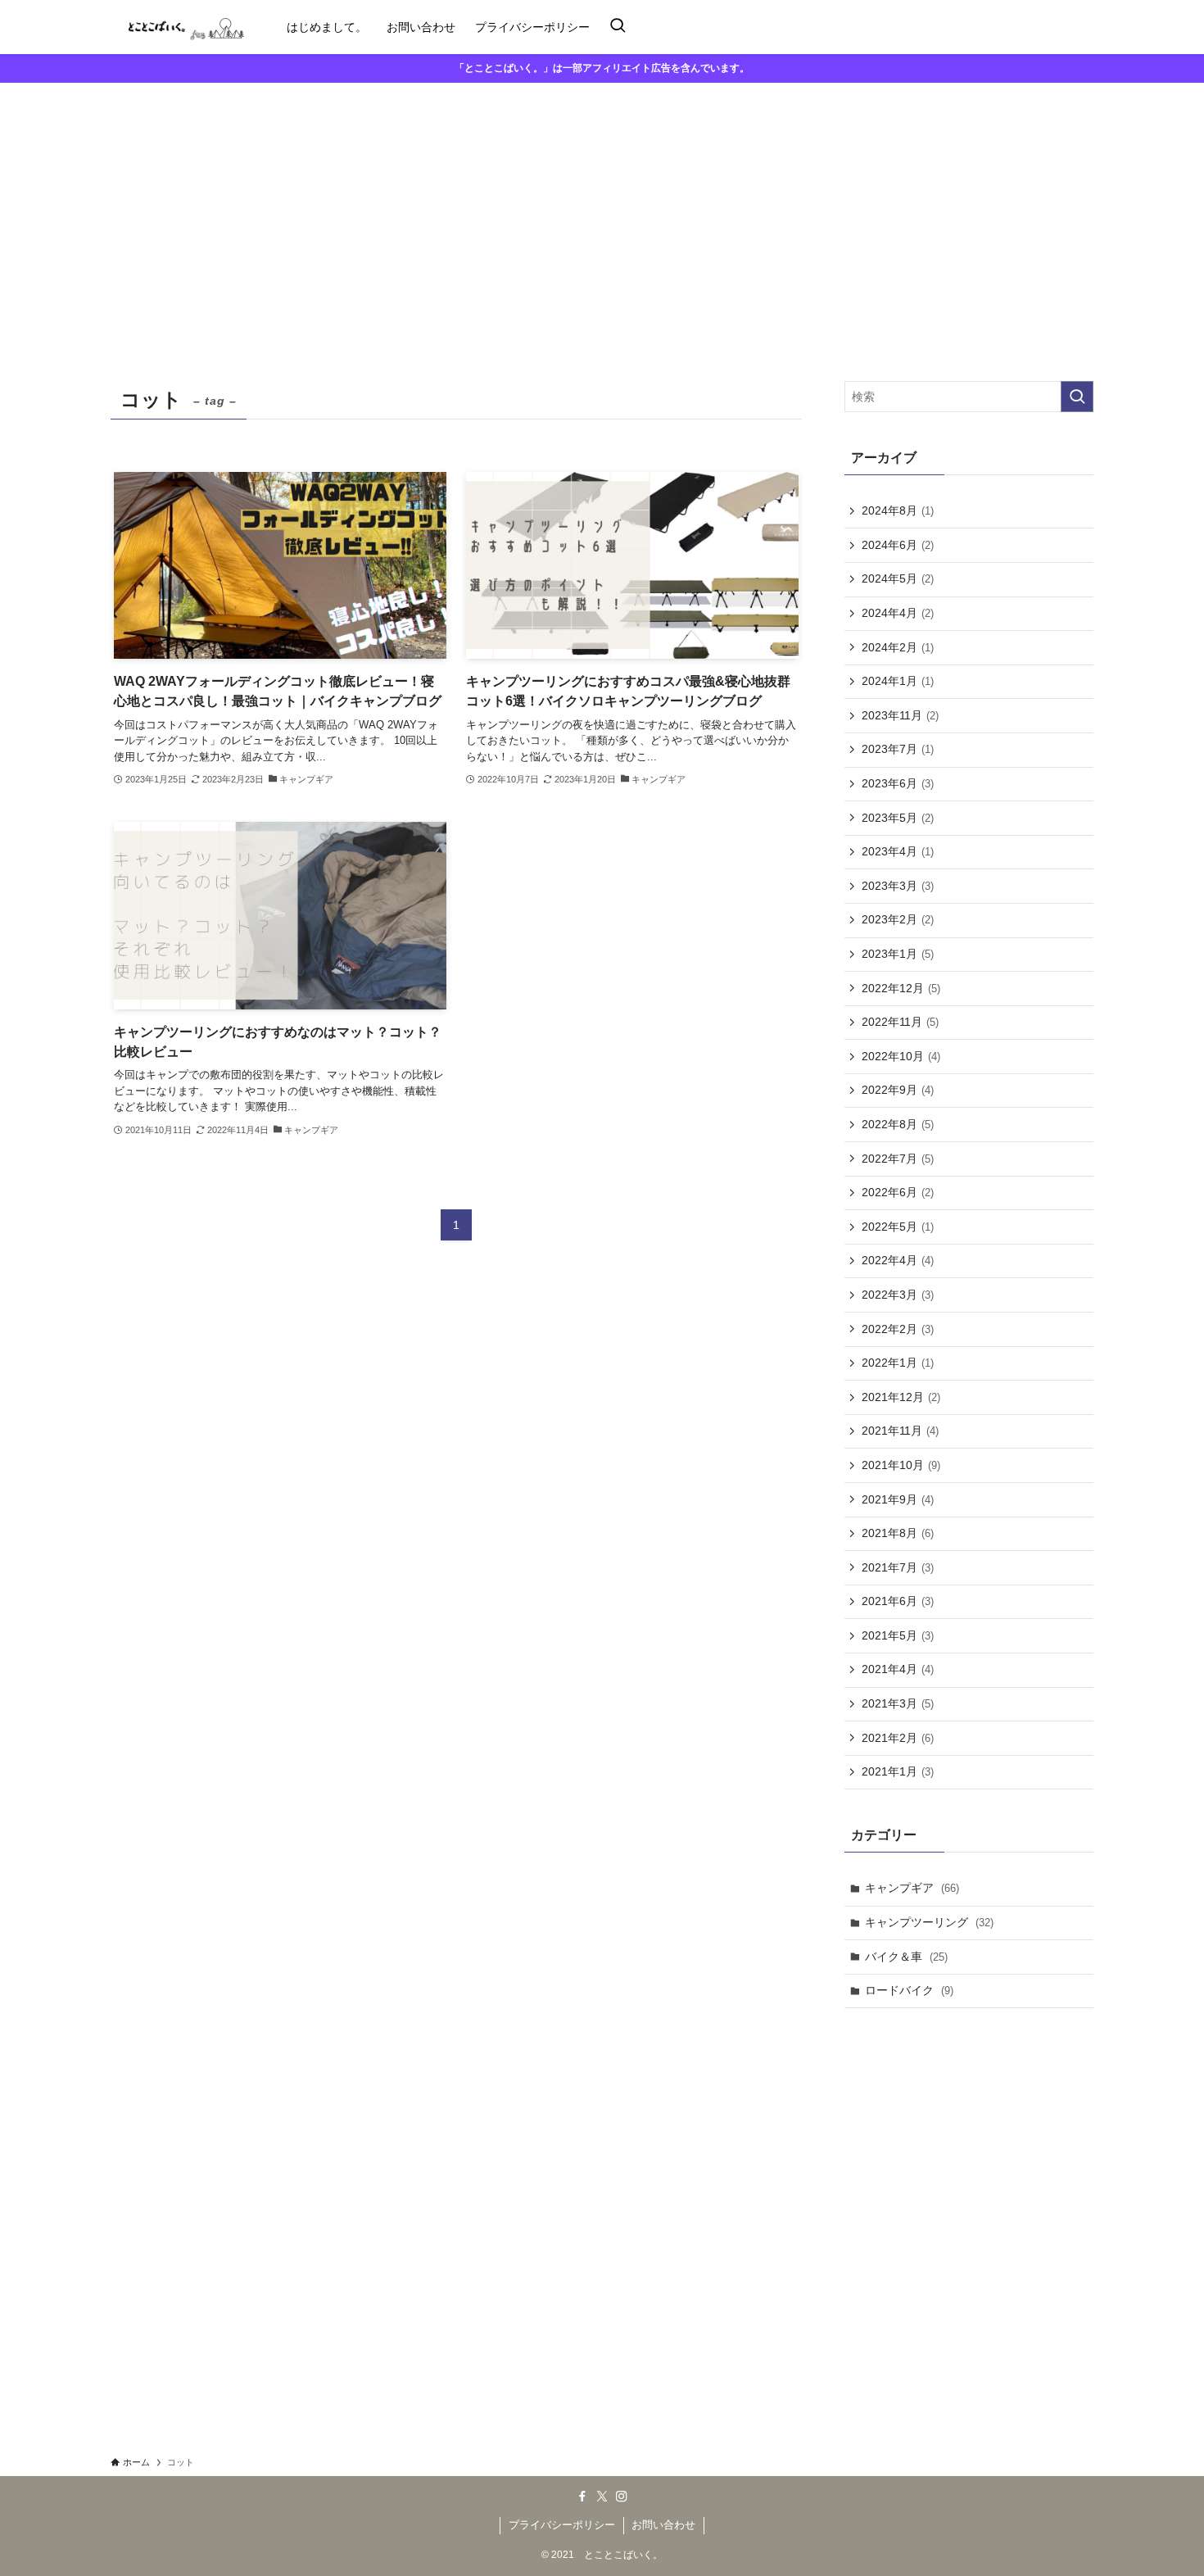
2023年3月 (898, 886)
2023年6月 (898, 783)
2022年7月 (898, 1159)
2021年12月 (901, 1397)
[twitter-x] (602, 2497)
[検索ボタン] (618, 27)
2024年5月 (898, 578)
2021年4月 (898, 1669)
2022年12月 (901, 988)
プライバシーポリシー (562, 2525)
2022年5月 (898, 1227)
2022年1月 (898, 1363)
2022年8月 (898, 1124)
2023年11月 (900, 715)
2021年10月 (901, 1465)
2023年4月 (898, 851)
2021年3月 (898, 1703)
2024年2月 (898, 647)
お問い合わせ (663, 2525)
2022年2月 (898, 1329)
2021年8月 (898, 1533)
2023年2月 (898, 919)
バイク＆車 (906, 1957)
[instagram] (622, 2497)
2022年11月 (900, 1022)
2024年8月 (898, 510)
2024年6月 (898, 545)
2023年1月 (898, 954)
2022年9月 (898, 1090)
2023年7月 (898, 749)
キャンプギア (912, 1888)
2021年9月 (898, 1499)
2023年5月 (898, 818)
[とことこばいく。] (177, 27)
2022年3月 (898, 1295)
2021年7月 (898, 1567)
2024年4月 (898, 613)
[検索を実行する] (1077, 397)
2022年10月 (901, 1056)
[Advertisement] (602, 206)
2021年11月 (900, 1431)
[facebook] (582, 2497)
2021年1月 (898, 1771)
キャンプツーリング (929, 1922)
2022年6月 (898, 1192)
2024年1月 (898, 681)
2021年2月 (898, 1738)
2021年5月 (898, 1635)
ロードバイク (909, 1990)
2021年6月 (898, 1601)
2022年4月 (898, 1260)
